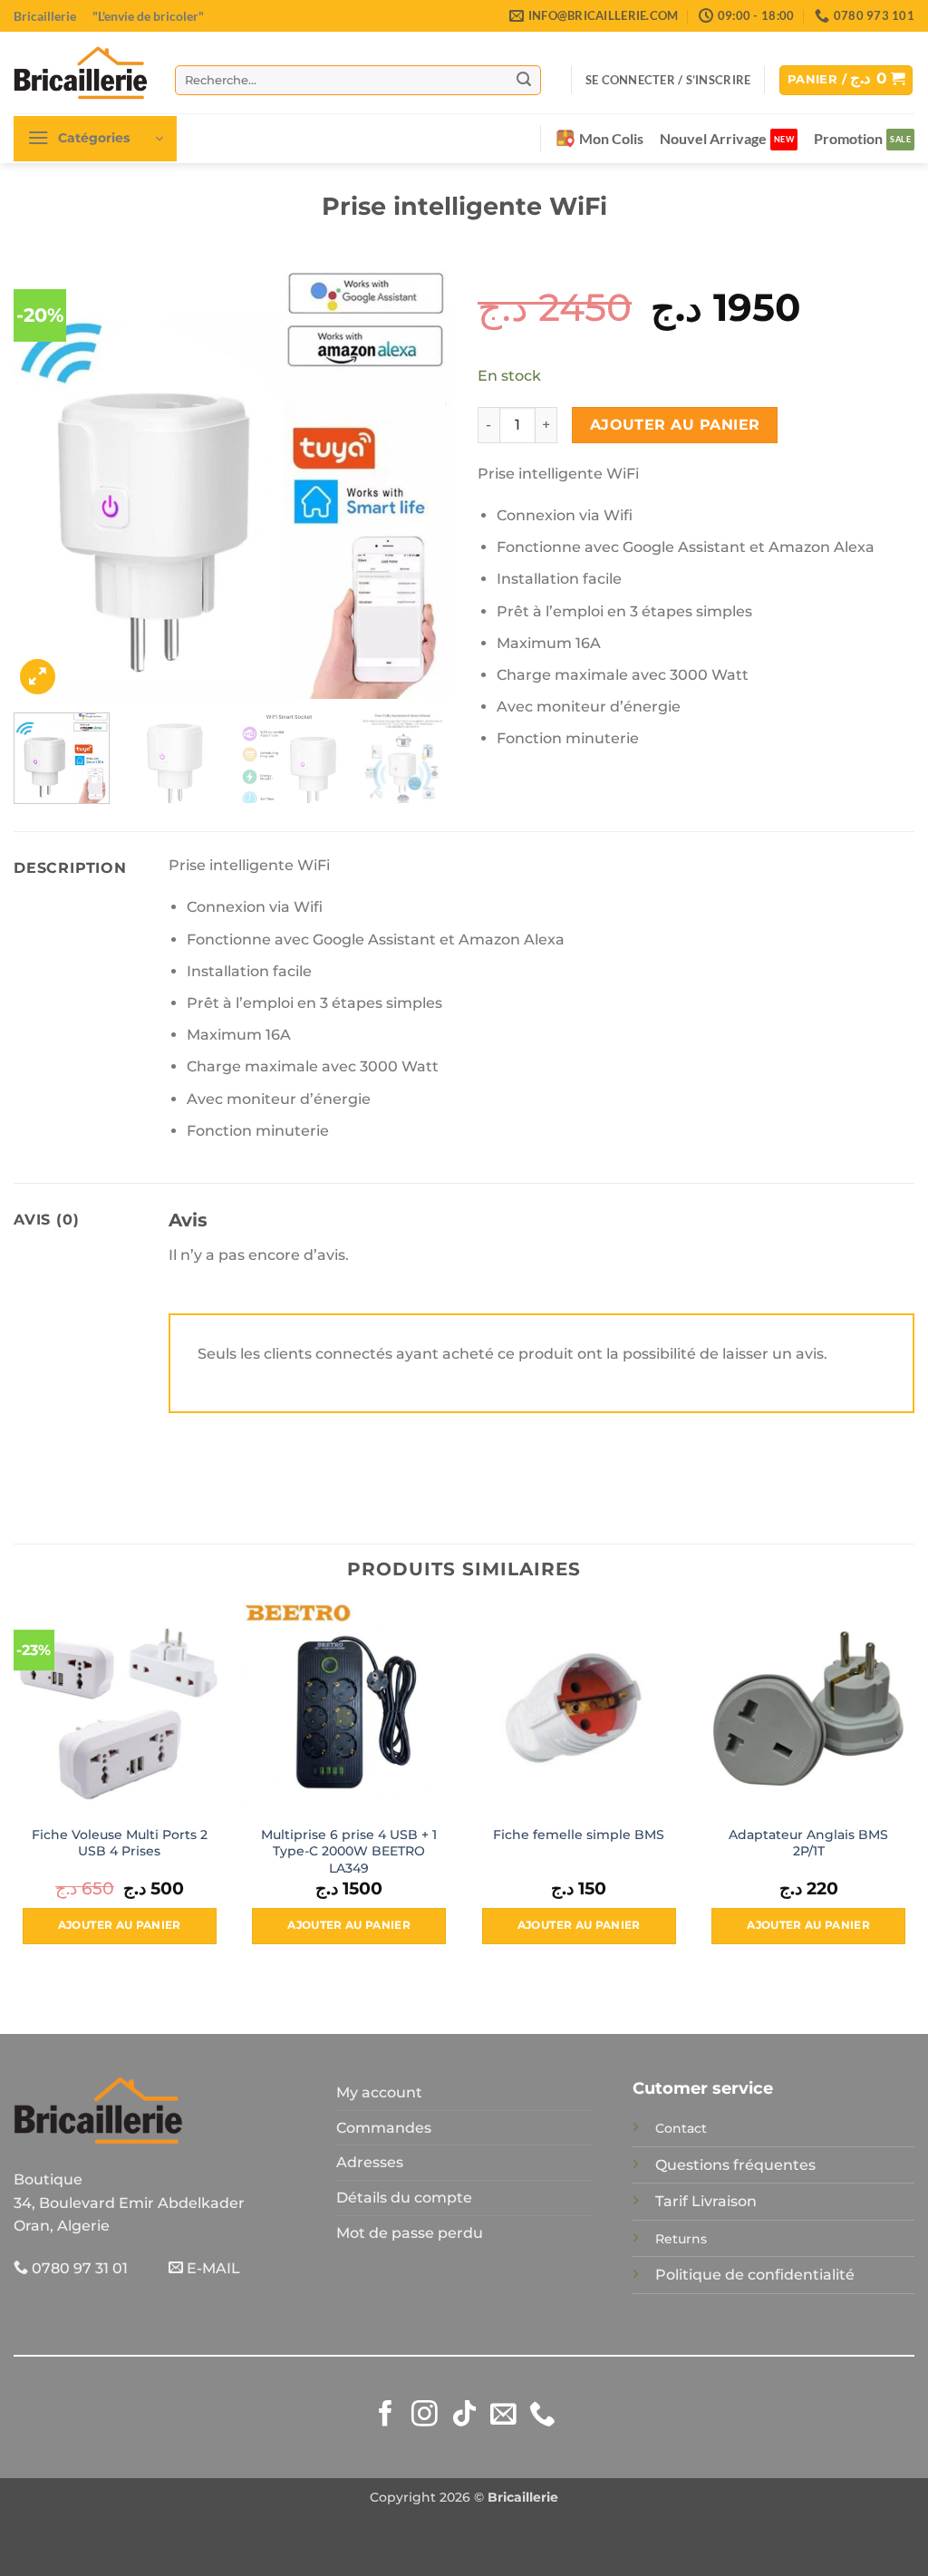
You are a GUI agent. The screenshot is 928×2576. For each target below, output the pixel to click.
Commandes (384, 2128)
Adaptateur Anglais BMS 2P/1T (808, 1843)
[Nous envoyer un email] (503, 2416)
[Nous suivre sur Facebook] (386, 2416)
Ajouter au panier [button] (120, 1925)
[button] (668, 80)
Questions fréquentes (735, 2165)
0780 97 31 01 (78, 2268)
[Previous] (45, 480)
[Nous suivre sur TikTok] (464, 2416)
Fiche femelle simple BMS (579, 1835)
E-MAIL (212, 2268)
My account (379, 2092)
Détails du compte (404, 2198)
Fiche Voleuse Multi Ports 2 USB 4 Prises (120, 1843)
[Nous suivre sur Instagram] (425, 2416)
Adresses (370, 2162)
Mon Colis (611, 138)
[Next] (419, 480)
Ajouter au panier (675, 425)
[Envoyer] (525, 80)
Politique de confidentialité (755, 2275)
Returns (681, 2239)
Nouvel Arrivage (713, 138)
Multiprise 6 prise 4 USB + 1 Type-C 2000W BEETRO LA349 (349, 1851)
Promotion (848, 138)
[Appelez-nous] (542, 2416)
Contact (681, 2128)
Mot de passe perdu (410, 2233)
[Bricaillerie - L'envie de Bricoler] (81, 73)
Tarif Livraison (706, 2201)
